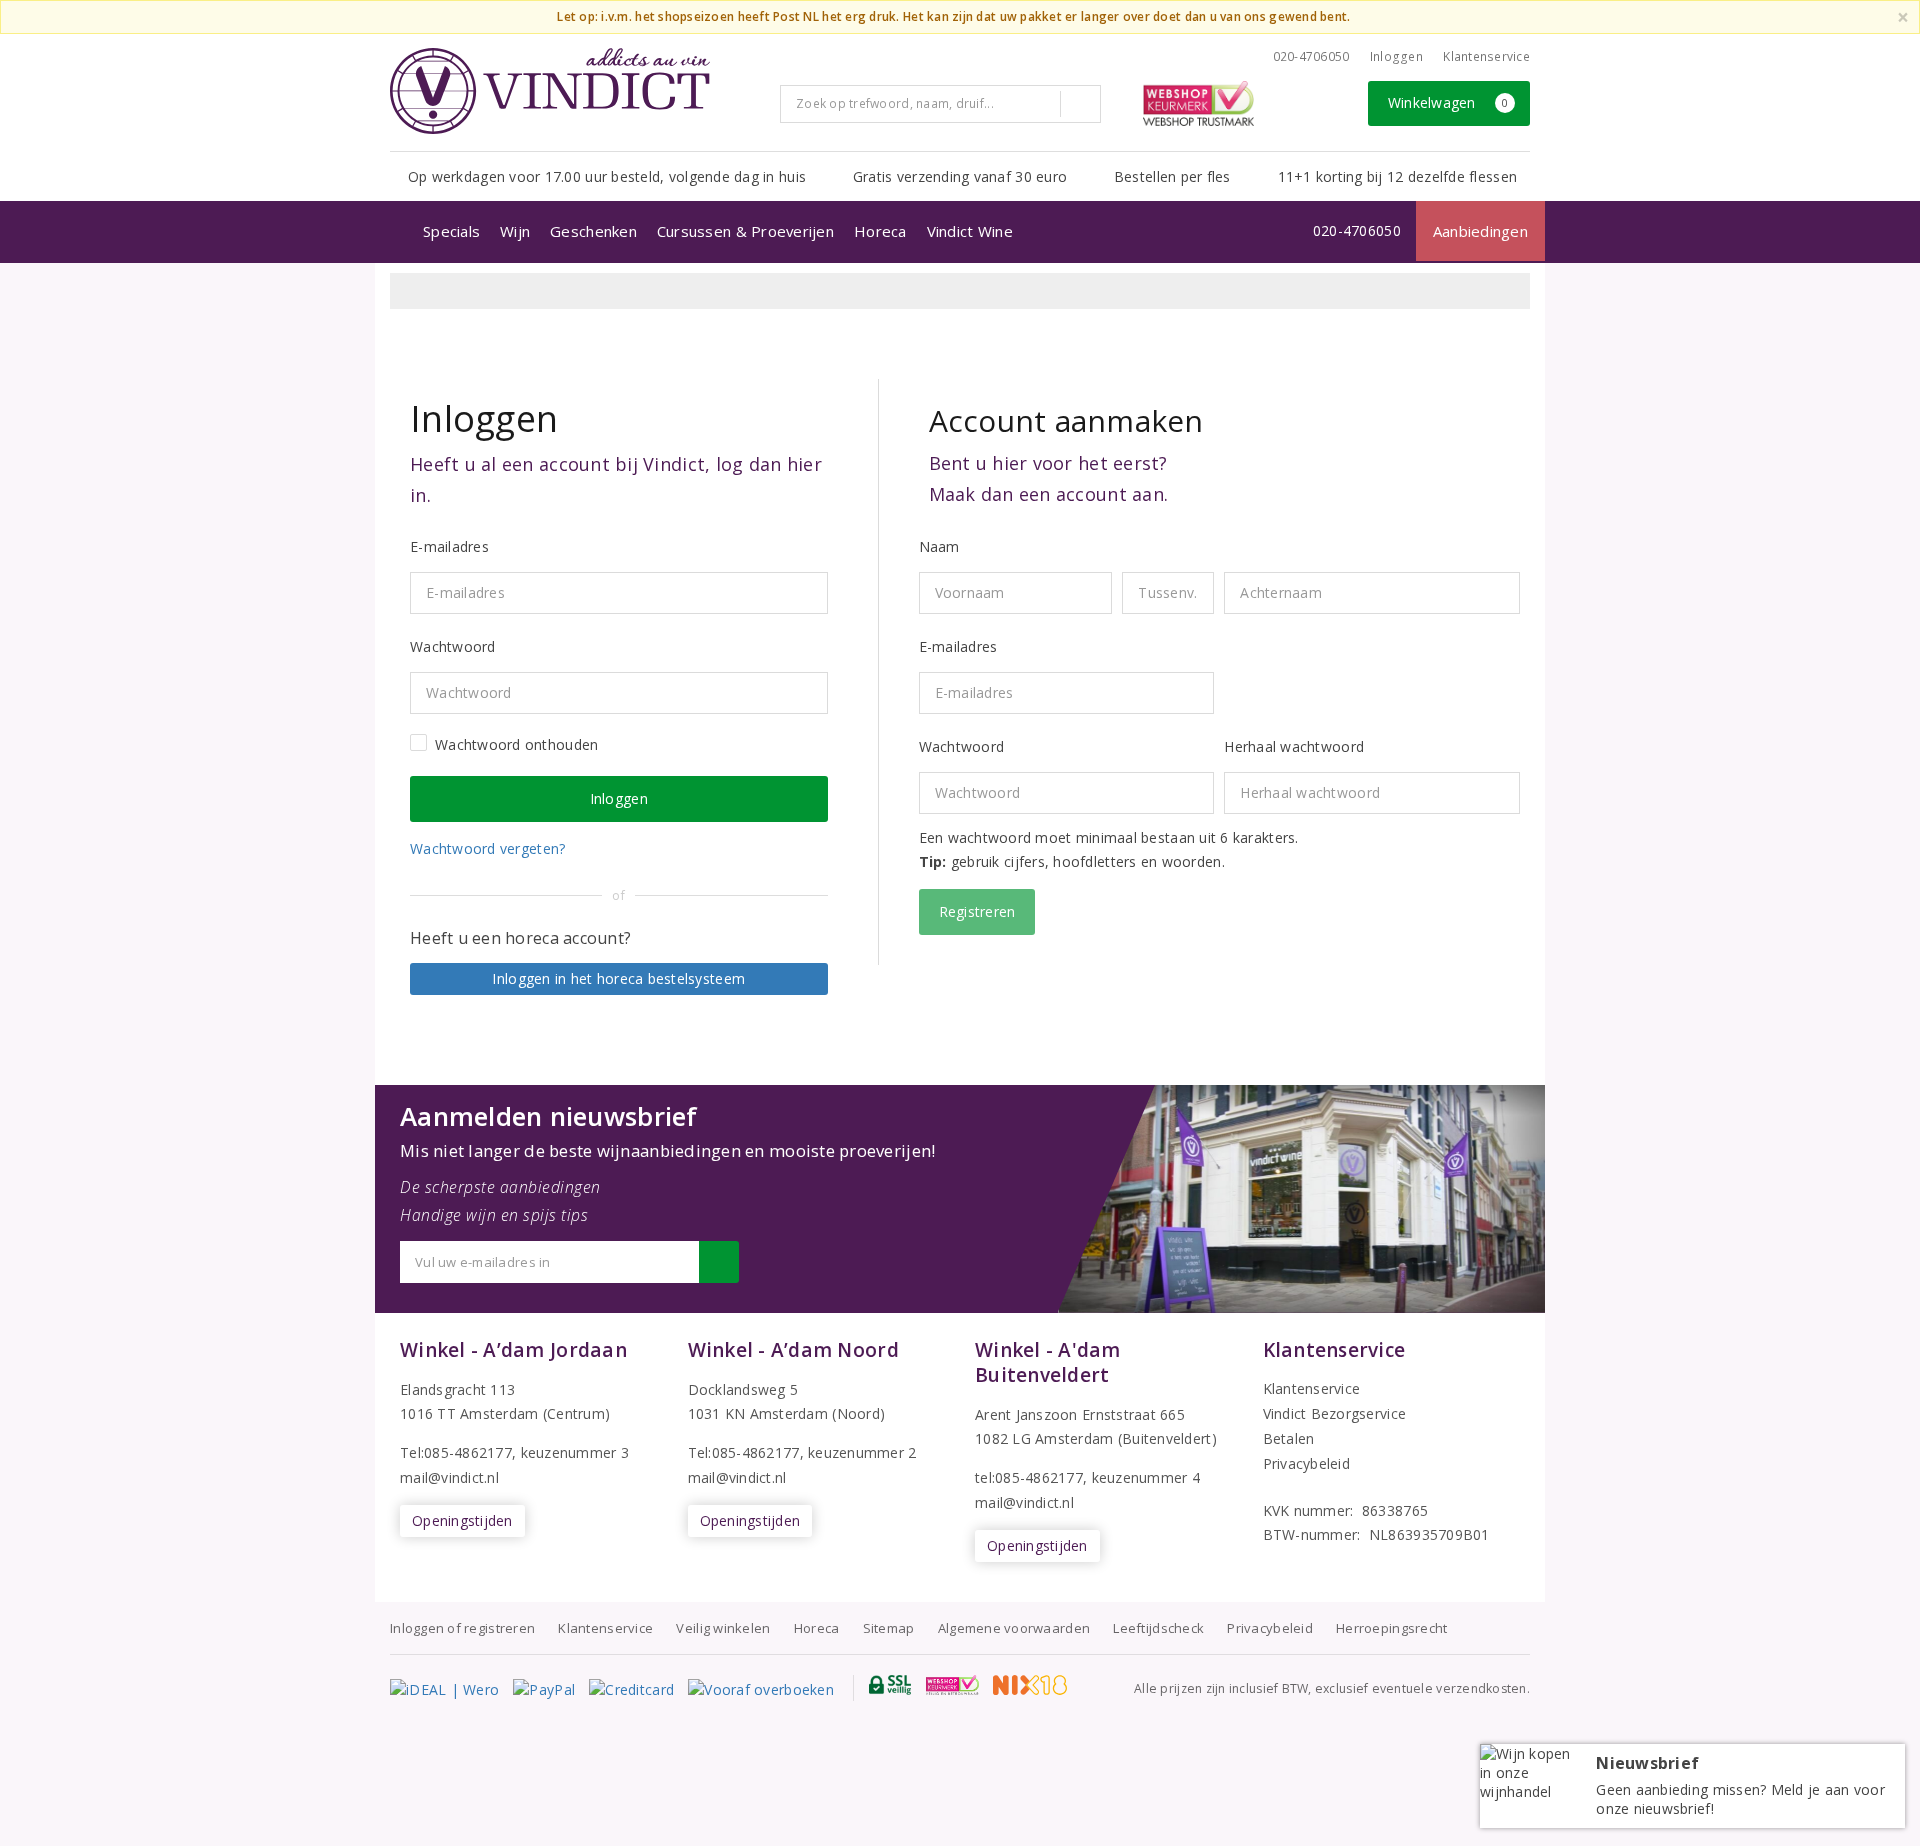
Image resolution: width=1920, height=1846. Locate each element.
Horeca (880, 231)
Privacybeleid (1306, 1463)
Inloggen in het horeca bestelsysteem (618, 978)
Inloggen (1396, 56)
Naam (939, 546)
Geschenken (593, 231)
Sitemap (889, 1628)
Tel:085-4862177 (456, 1452)
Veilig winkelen (723, 1628)
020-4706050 (1311, 56)
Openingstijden (462, 1520)
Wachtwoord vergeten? (487, 848)
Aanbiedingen (1480, 231)
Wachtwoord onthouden (516, 744)
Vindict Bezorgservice (1335, 1413)
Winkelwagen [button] (1448, 102)
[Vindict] (550, 91)
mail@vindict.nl (449, 1477)
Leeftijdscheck (1158, 1628)
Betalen (1289, 1438)
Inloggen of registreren (462, 1628)
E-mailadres (958, 646)
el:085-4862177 (748, 1452)
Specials (451, 231)
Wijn (515, 231)
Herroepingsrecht (1391, 1628)
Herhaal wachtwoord (1294, 746)
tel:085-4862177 (1029, 1477)
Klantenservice (1486, 56)
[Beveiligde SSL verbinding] (952, 1685)
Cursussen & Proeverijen (745, 231)
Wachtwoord (962, 746)
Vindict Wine (970, 231)
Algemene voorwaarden (1014, 1628)
